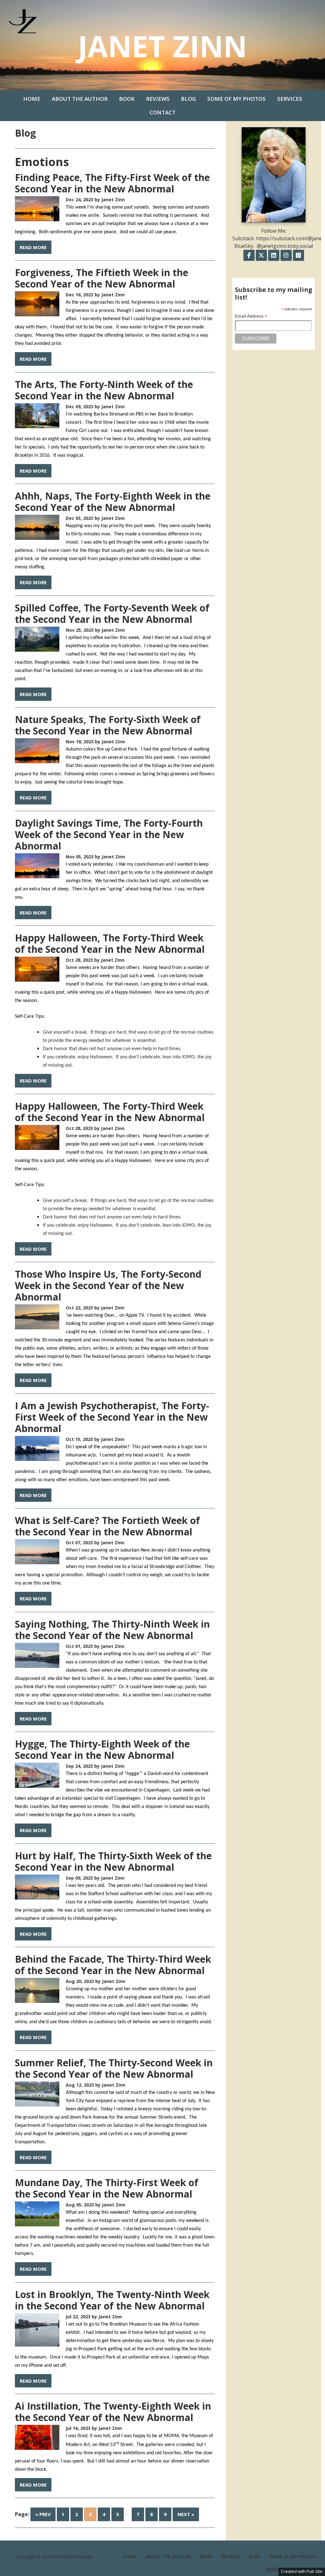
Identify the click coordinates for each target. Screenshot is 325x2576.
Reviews (158, 99)
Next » (186, 2514)
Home (32, 99)
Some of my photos (236, 99)
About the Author (80, 99)
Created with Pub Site (302, 2571)
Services (290, 99)
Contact (162, 112)
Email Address (251, 316)
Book (127, 99)
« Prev (43, 2514)
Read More (33, 247)
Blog (188, 99)
